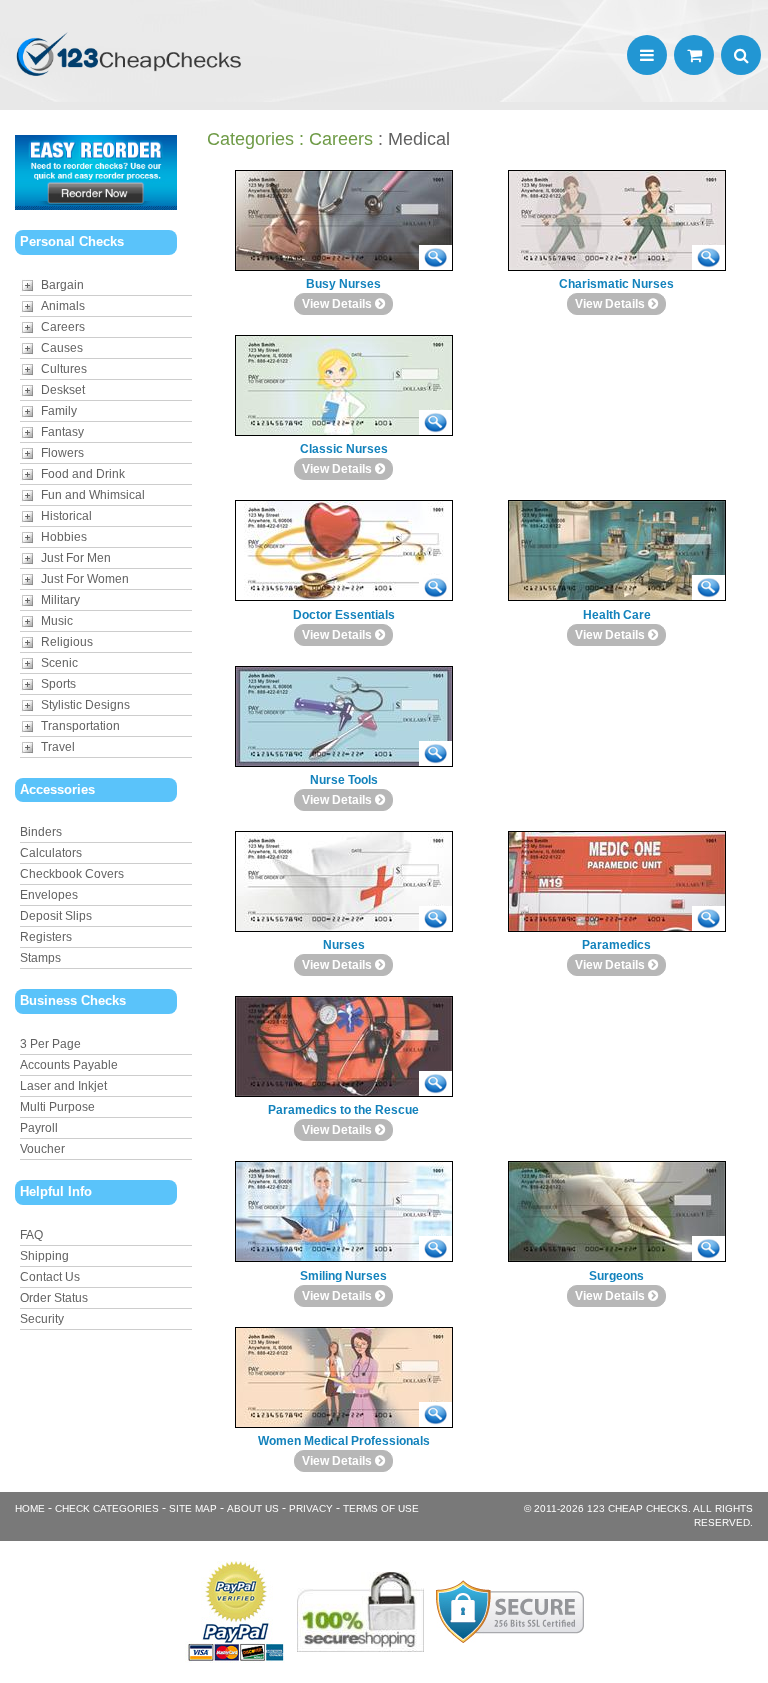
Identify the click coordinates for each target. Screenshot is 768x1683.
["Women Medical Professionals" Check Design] (435, 1414)
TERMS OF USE (381, 1508)
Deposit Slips (56, 916)
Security (42, 1319)
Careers (63, 327)
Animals (63, 306)
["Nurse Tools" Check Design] (435, 753)
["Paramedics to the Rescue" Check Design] (435, 1083)
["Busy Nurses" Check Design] (435, 257)
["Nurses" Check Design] (435, 918)
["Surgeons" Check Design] (708, 1248)
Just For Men (76, 558)
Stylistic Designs (85, 705)
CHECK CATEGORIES (107, 1508)
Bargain (62, 285)
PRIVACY (311, 1508)
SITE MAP (193, 1508)
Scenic (59, 663)
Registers (46, 937)
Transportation (80, 726)
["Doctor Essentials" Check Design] (435, 587)
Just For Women (85, 579)
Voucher (42, 1149)
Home (30, 1508)
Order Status (54, 1298)
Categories (250, 139)
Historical (66, 516)
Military (60, 600)
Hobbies (64, 537)
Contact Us (50, 1277)
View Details (338, 304)
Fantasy (62, 432)
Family (59, 411)
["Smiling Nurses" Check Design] (435, 1248)
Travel (58, 747)
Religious (67, 642)
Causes (62, 348)
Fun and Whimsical (93, 495)
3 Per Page (50, 1044)
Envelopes (49, 895)
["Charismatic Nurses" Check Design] (708, 257)
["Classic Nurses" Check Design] (435, 422)
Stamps (40, 958)
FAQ (31, 1235)
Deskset (63, 390)
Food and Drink (83, 474)
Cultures (64, 369)
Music (57, 621)
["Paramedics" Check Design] (708, 918)
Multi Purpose (57, 1107)
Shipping (44, 1256)
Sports (58, 684)
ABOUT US (253, 1508)
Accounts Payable (69, 1065)
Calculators (51, 853)
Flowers (62, 453)
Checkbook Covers (72, 874)
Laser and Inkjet (63, 1086)
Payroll (39, 1128)
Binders (41, 832)
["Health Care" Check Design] (708, 587)
